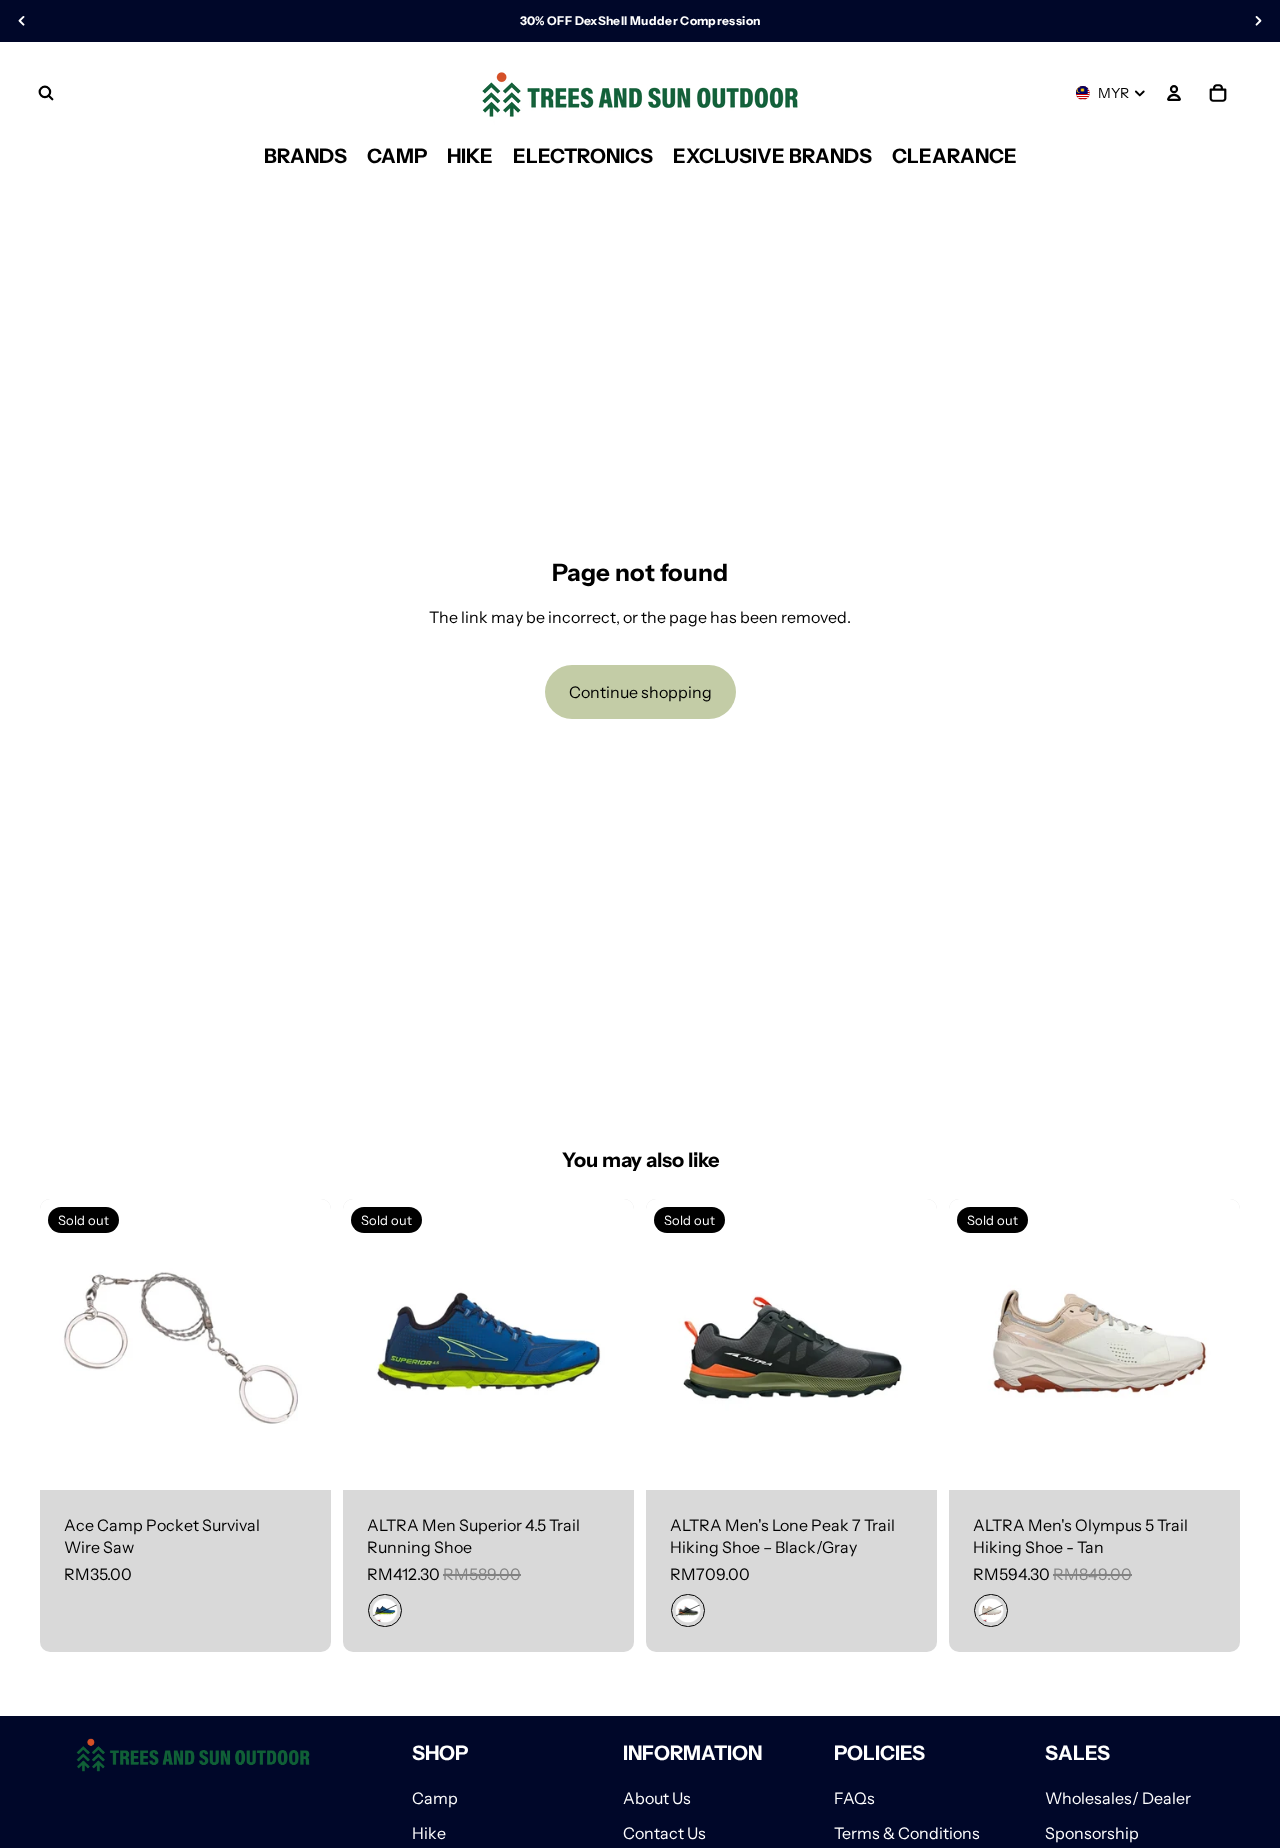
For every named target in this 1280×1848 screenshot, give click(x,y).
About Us (657, 1798)
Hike (429, 1833)
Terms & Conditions (907, 1833)
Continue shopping (640, 692)
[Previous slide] (373, 1345)
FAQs (854, 1798)
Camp (435, 1798)
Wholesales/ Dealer (1118, 1798)
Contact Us (664, 1833)
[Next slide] (604, 1345)
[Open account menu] (1174, 93)
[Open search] (46, 93)
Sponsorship (1092, 1833)
